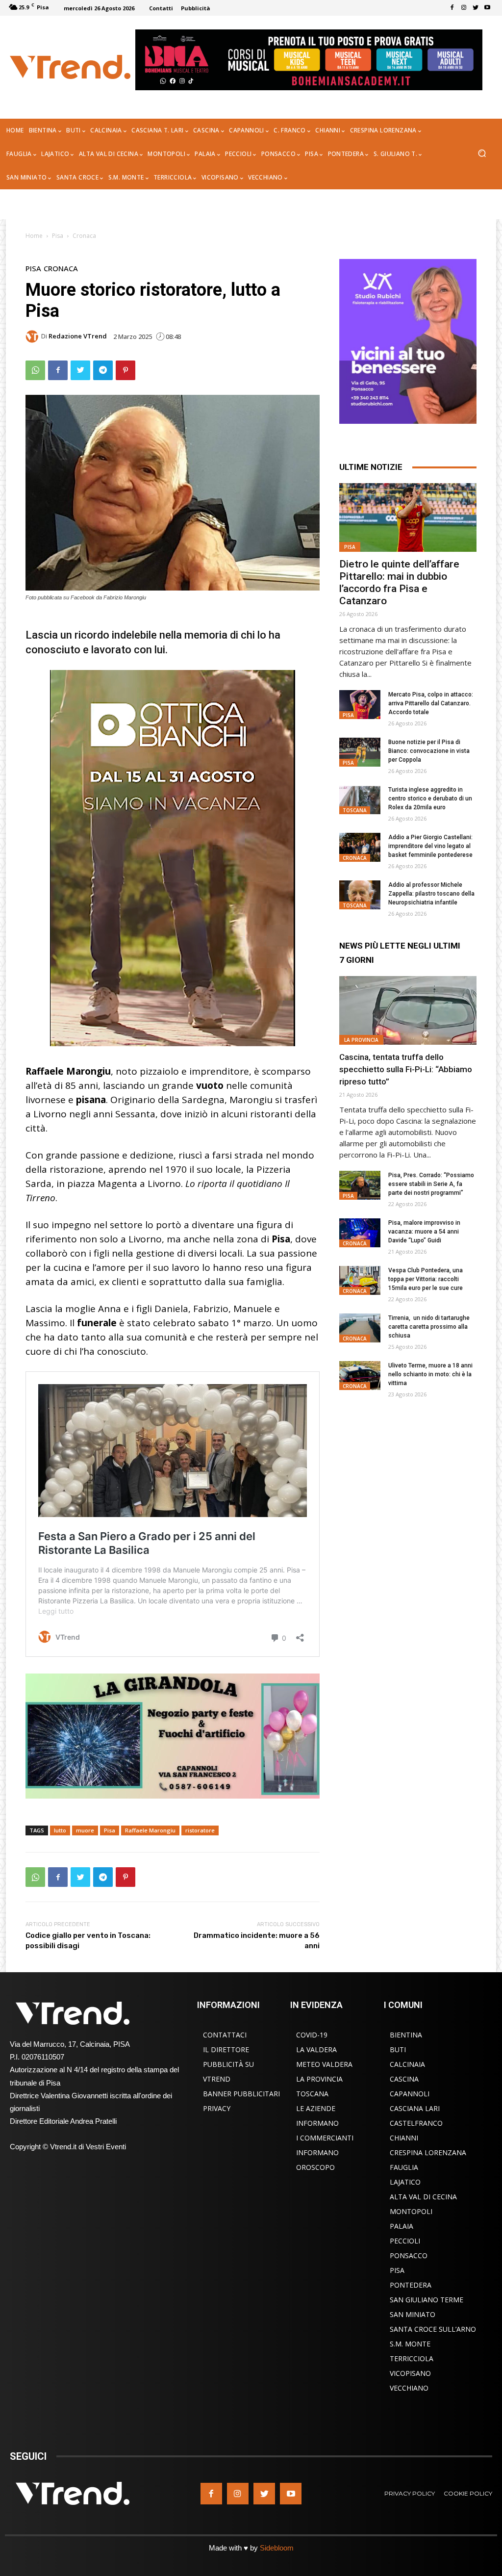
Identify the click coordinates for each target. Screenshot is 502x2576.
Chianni (404, 2138)
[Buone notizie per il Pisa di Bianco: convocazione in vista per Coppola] (360, 752)
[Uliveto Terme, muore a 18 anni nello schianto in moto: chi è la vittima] (360, 1376)
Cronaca (84, 236)
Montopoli (411, 2211)
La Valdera (316, 2049)
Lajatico (405, 2182)
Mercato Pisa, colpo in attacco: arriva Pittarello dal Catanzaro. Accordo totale (431, 703)
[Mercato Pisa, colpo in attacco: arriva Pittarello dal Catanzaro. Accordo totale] (360, 705)
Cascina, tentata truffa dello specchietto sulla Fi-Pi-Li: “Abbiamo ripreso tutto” (406, 1069)
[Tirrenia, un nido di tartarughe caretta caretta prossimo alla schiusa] (360, 1328)
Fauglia (404, 2167)
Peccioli (405, 2241)
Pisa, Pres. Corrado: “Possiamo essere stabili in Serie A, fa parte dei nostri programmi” (431, 1184)
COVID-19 (312, 2035)
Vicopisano (410, 2373)
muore (85, 1830)
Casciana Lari (415, 2108)
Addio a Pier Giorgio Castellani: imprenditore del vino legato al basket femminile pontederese (430, 846)
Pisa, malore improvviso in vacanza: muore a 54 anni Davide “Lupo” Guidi (424, 1232)
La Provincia (361, 1040)
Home (34, 236)
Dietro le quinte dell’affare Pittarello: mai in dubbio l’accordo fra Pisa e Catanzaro (399, 582)
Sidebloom (277, 2548)
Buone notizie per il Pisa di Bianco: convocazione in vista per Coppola (429, 751)
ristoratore (200, 1830)
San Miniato (413, 2314)
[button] (482, 154)
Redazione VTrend (78, 336)
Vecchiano (409, 2388)
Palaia (402, 2226)
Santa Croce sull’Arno (433, 2329)
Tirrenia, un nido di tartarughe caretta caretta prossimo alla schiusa (429, 1327)
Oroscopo (315, 2167)
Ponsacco (409, 2255)
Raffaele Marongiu (150, 1830)
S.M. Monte (410, 2344)
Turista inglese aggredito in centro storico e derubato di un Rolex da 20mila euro (430, 799)
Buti (398, 2049)
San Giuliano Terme (427, 2300)
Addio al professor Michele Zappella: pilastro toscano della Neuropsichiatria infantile (431, 894)
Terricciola (412, 2358)
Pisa (58, 236)
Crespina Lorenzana (428, 2152)
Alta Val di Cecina (423, 2197)
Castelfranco (416, 2123)
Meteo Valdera (324, 2064)
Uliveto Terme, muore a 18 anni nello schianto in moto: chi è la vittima (430, 1374)
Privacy (217, 2108)
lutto (60, 1830)
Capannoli (410, 2094)
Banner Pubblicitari (241, 2094)
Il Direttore (226, 2049)
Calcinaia (407, 2064)
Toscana (355, 810)
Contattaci (225, 2035)
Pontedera (411, 2285)
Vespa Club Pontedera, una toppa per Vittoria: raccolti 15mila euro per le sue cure (426, 1279)
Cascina (404, 2079)
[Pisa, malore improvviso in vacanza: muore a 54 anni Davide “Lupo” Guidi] (360, 1233)
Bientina (406, 2035)
